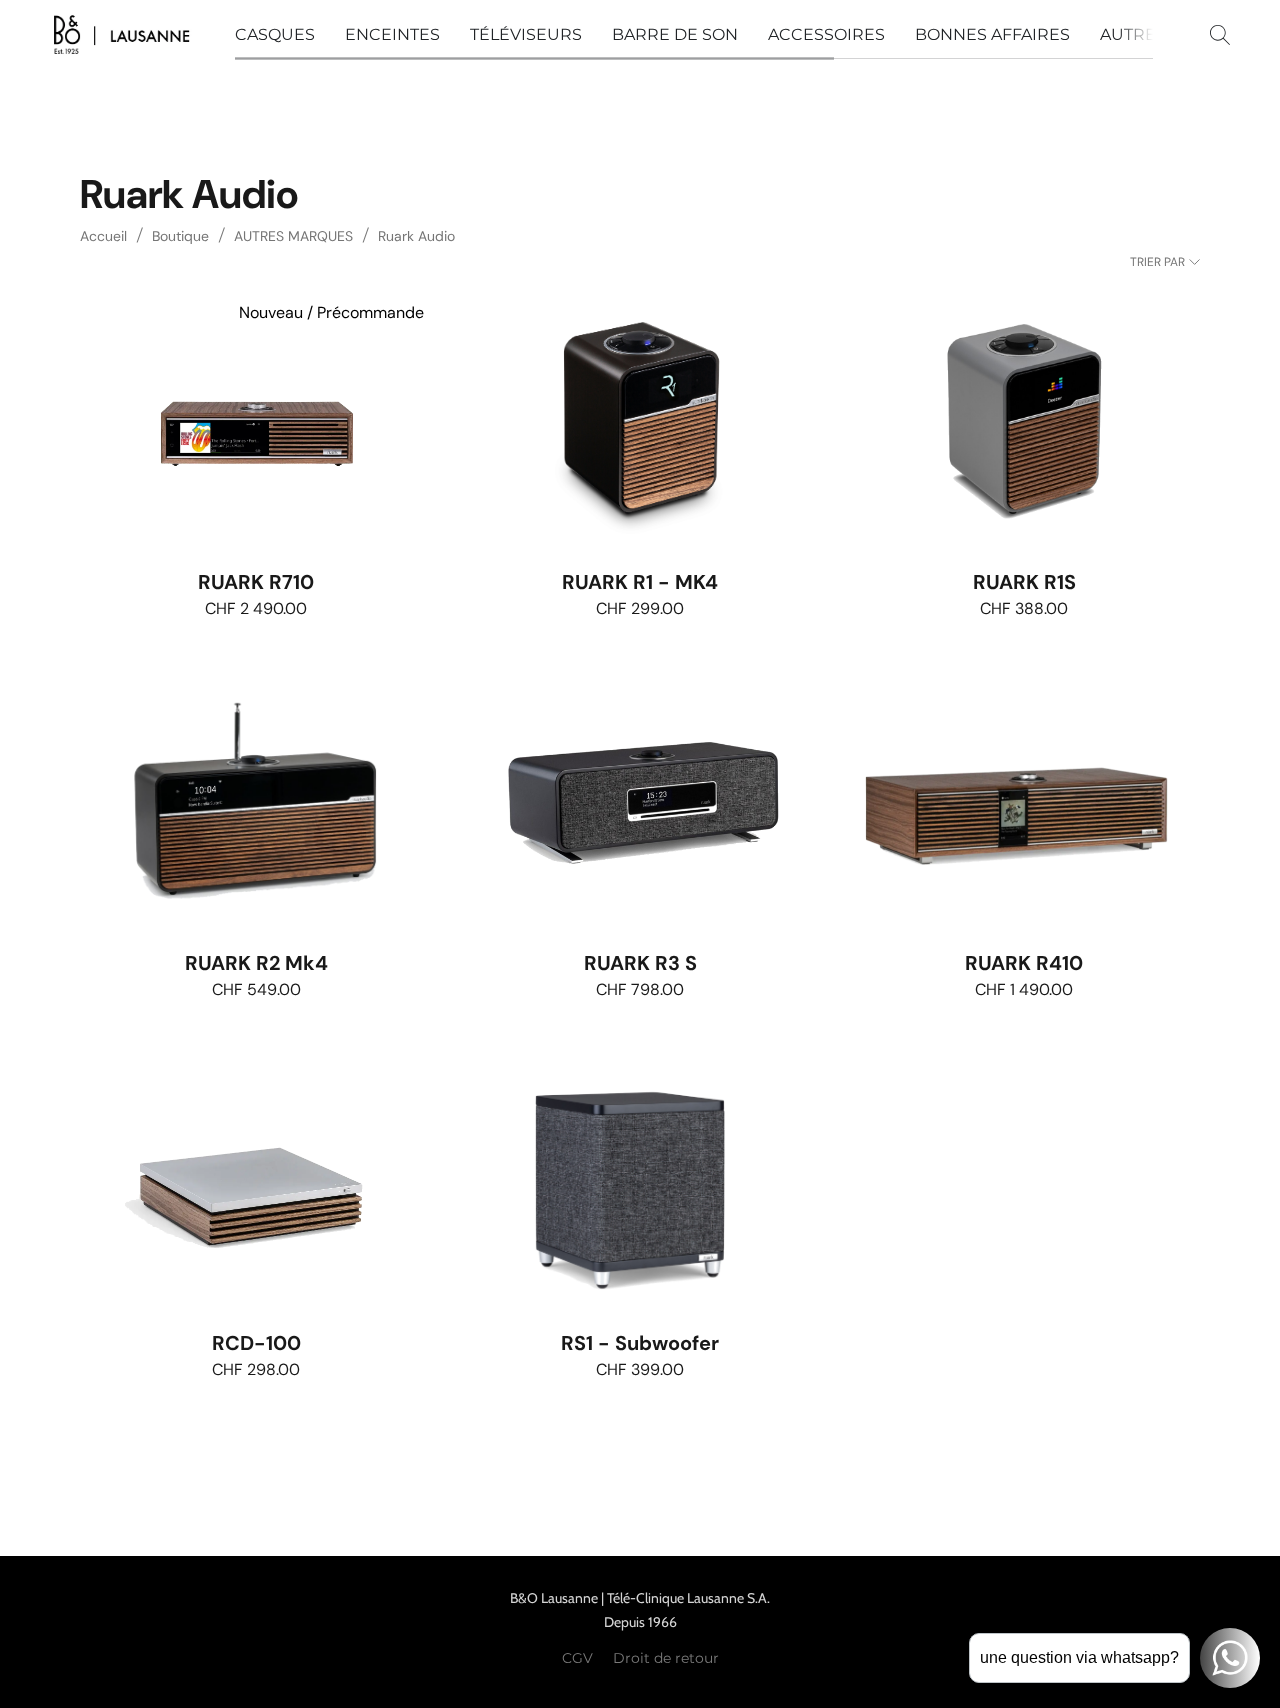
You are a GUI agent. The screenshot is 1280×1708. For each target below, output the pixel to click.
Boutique (180, 236)
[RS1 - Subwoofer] (640, 1183)
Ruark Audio (416, 236)
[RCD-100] (256, 1183)
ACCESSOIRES (826, 34)
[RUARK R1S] (1024, 422)
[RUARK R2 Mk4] (256, 802)
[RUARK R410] (1024, 802)
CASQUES (275, 34)
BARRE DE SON (675, 34)
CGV (577, 1658)
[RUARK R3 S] (640, 802)
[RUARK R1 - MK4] (640, 422)
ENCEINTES (392, 34)
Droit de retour (666, 1658)
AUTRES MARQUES (293, 236)
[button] (121, 35)
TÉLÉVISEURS (526, 34)
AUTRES (1133, 34)
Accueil (103, 236)
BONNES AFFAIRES (992, 34)
